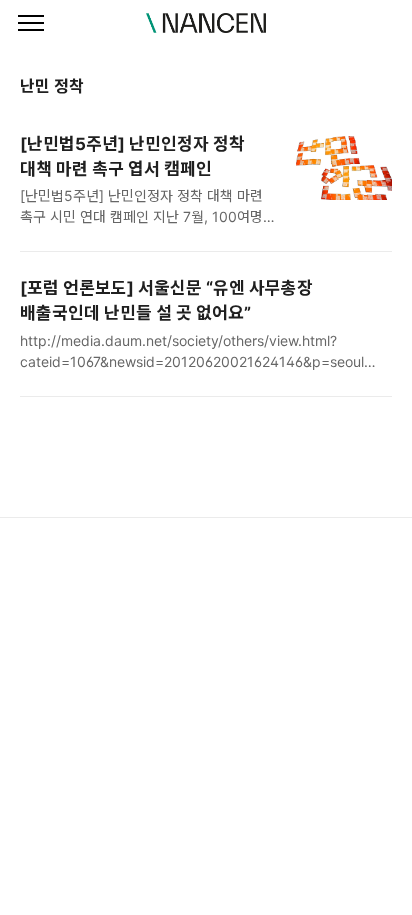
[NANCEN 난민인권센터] (206, 23)
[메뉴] (31, 24)
